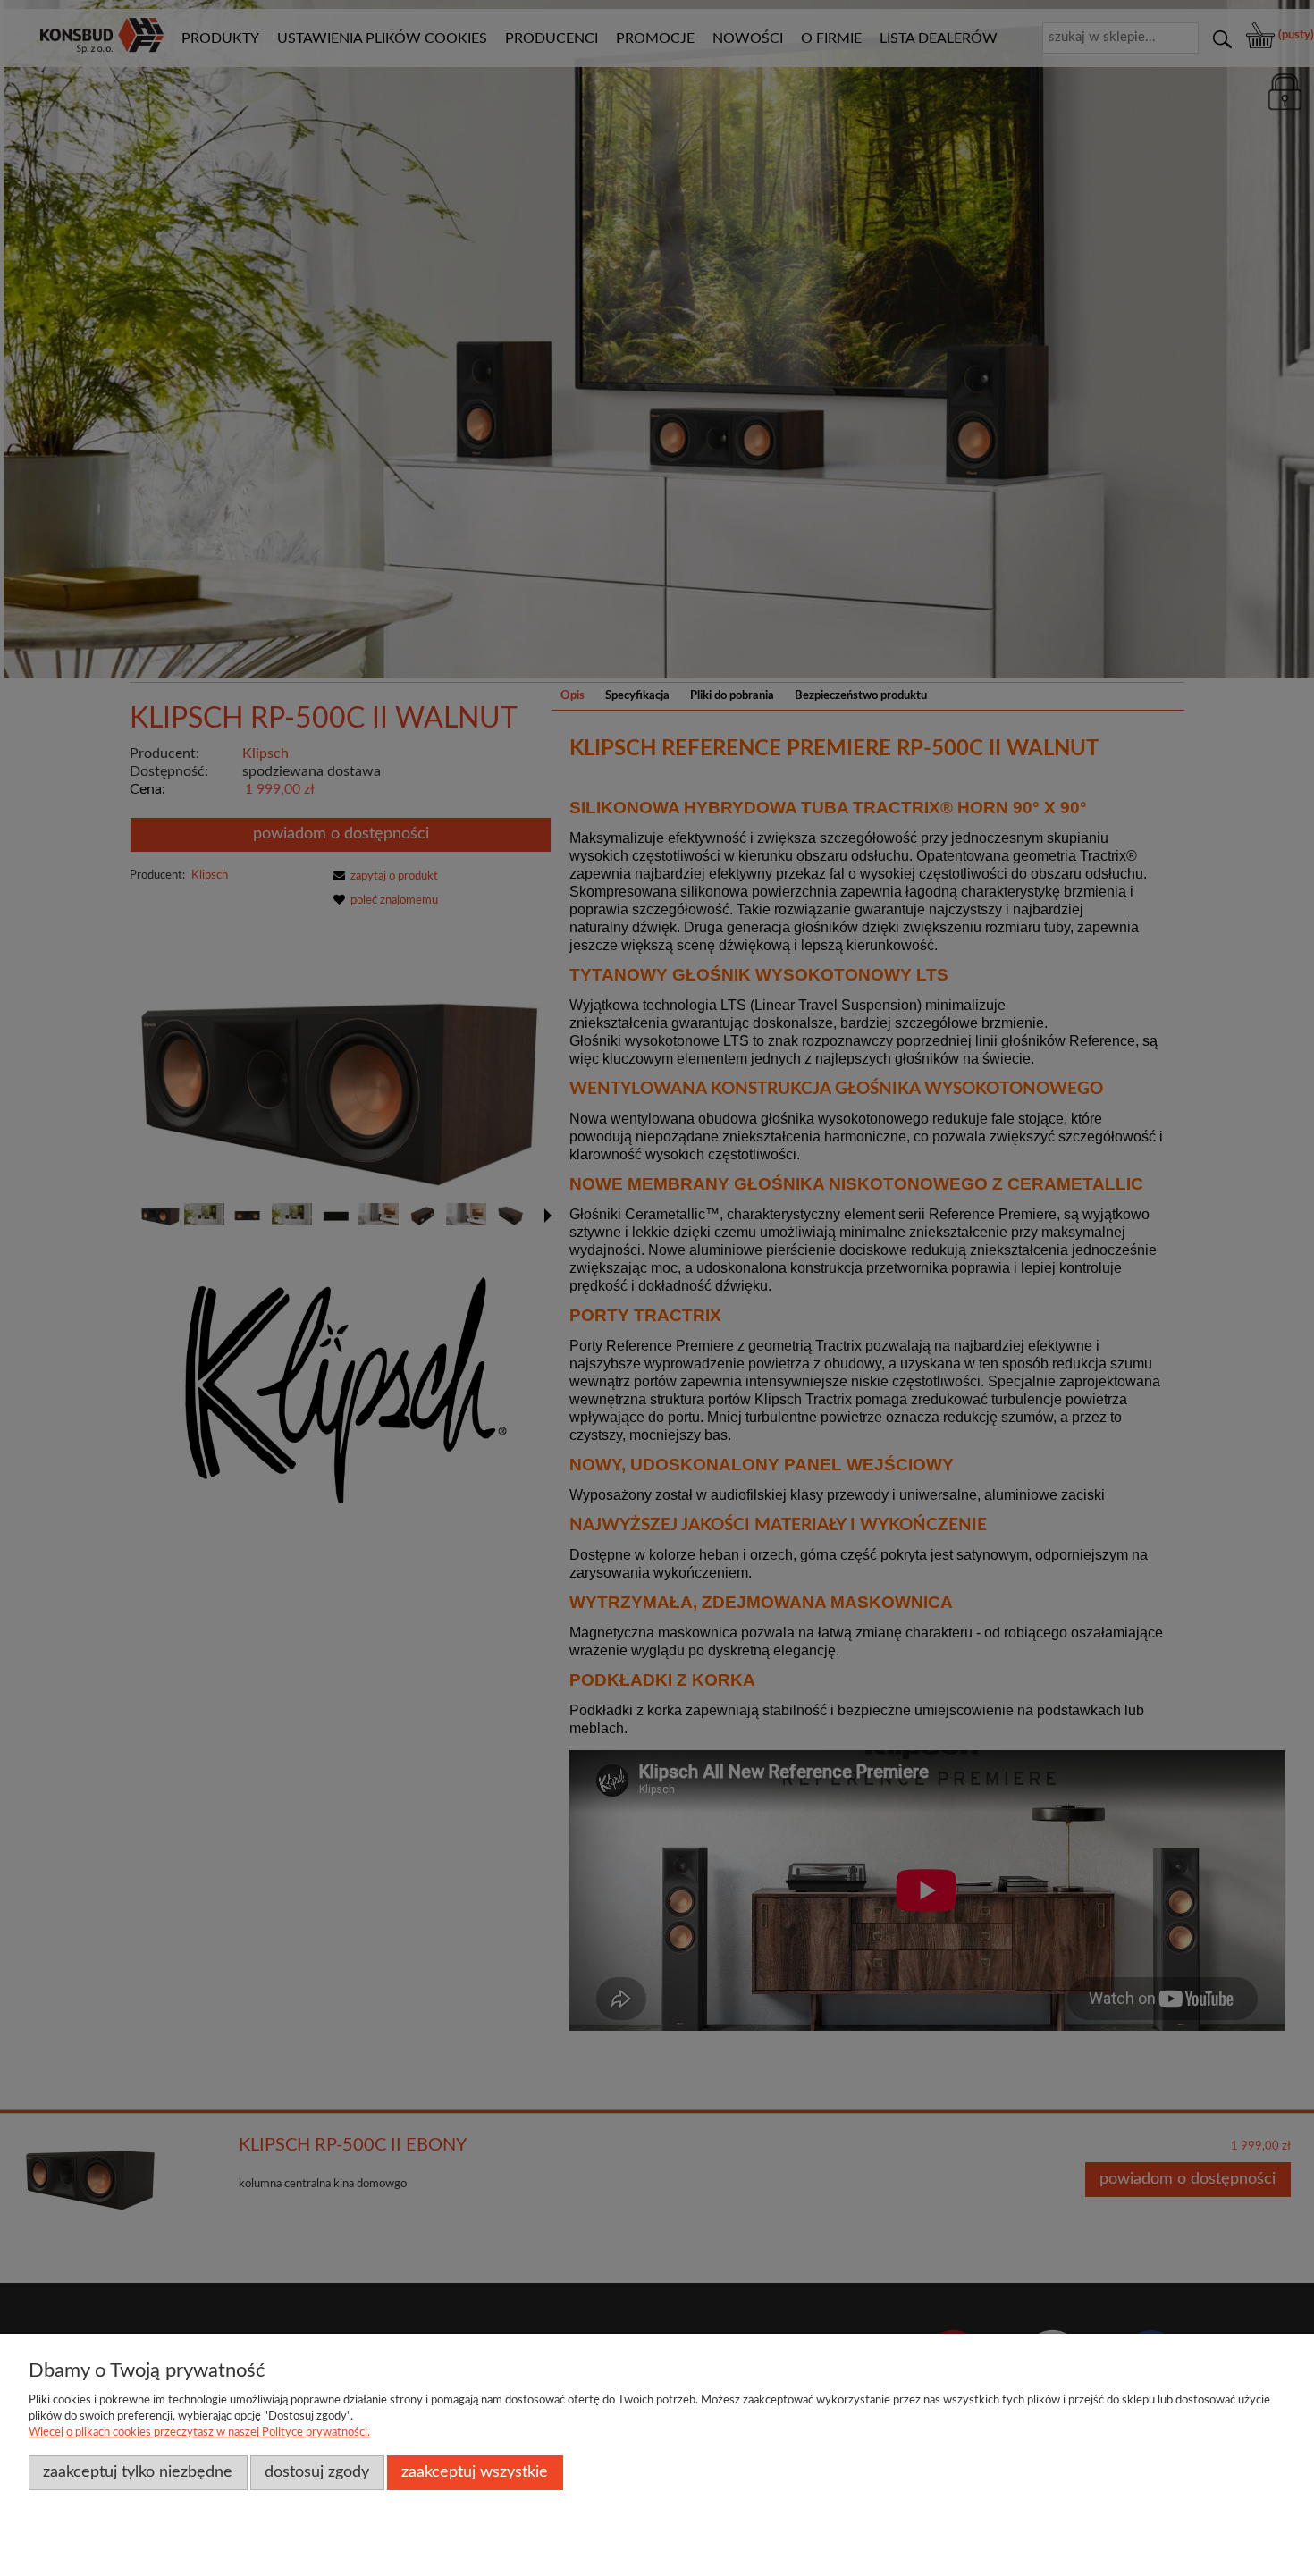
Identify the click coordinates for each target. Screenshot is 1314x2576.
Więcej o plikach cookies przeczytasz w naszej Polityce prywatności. (199, 2433)
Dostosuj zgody (317, 2472)
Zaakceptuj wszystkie (475, 2472)
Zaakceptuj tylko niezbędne (138, 2472)
